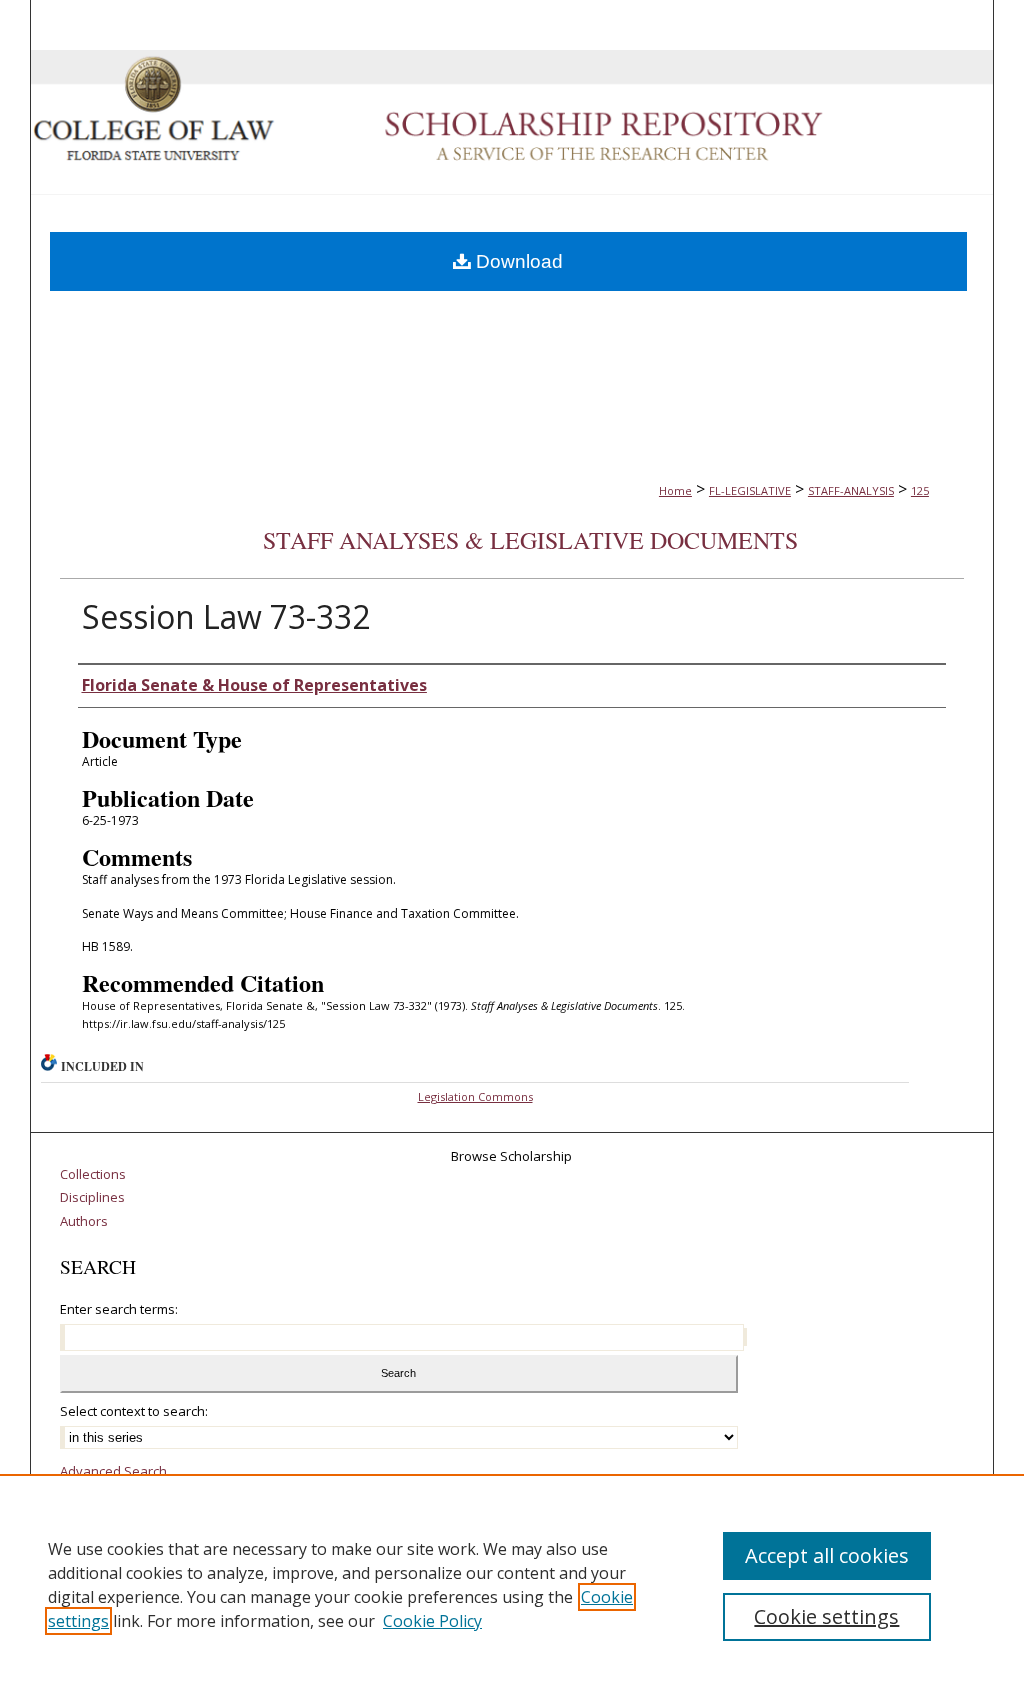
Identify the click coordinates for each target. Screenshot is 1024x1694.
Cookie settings (826, 1616)
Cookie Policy (432, 1621)
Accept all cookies (827, 1555)
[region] (512, 1584)
